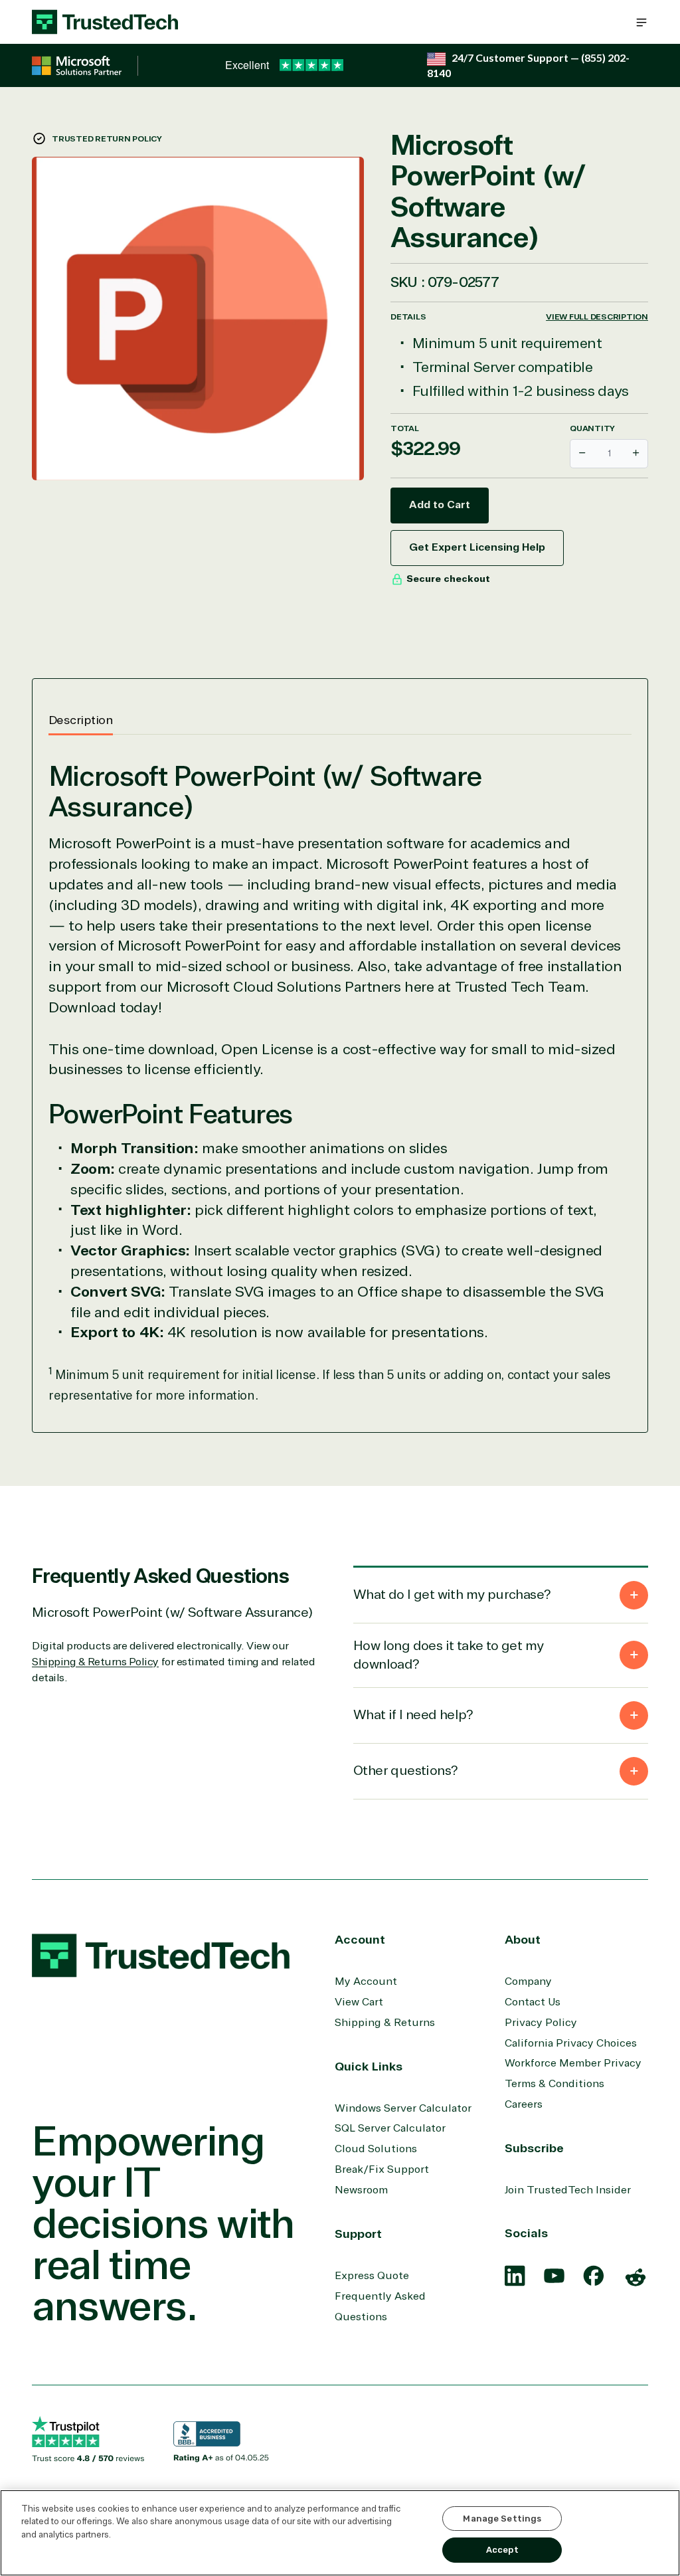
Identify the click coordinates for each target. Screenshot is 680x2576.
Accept (502, 2550)
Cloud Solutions (376, 2149)
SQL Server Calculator (390, 2128)
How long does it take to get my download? (448, 1655)
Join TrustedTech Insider (568, 2190)
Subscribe (534, 2148)
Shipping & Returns (385, 2023)
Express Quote (372, 2276)
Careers (524, 2104)
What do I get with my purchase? (452, 1595)
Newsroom (361, 2190)
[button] (641, 22)
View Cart (359, 2002)
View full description (597, 317)
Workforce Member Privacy (573, 2063)
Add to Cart (440, 505)
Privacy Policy (541, 2023)
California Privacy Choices (571, 2043)
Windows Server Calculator (403, 2108)
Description (81, 720)
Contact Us (533, 2002)
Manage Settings (502, 2519)
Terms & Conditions (554, 2084)
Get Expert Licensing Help (477, 547)
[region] (340, 2533)
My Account (366, 1981)
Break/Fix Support (382, 2169)
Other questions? (405, 1771)
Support (358, 2234)
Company (528, 1981)
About (523, 1940)
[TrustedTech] (105, 22)
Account (360, 1940)
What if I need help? (413, 1715)
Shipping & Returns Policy (95, 1662)
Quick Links (369, 2067)
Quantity (592, 428)
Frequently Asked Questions (380, 2307)
